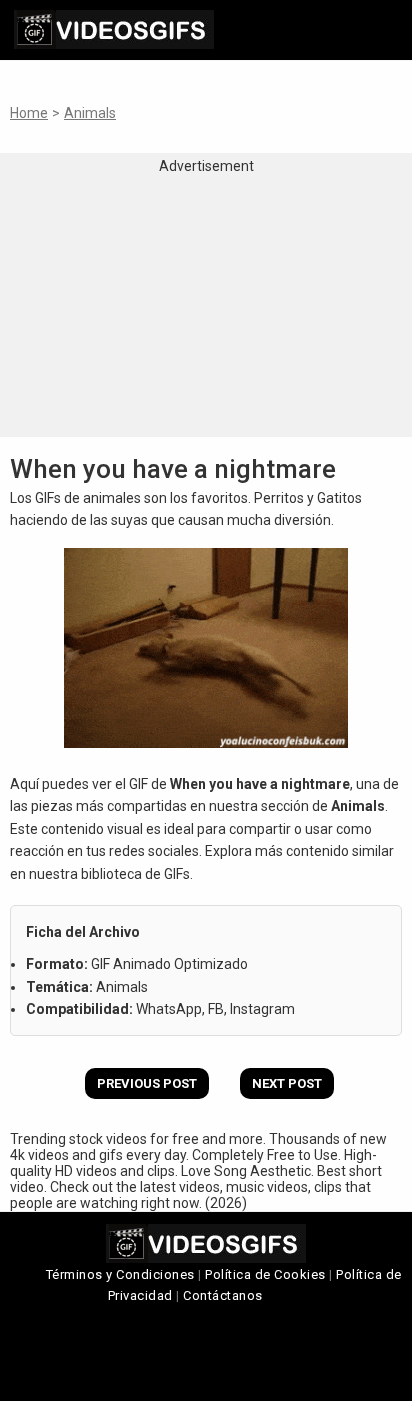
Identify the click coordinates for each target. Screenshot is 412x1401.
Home (29, 113)
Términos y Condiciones (120, 1274)
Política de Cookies (265, 1274)
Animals (90, 113)
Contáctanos (223, 1295)
